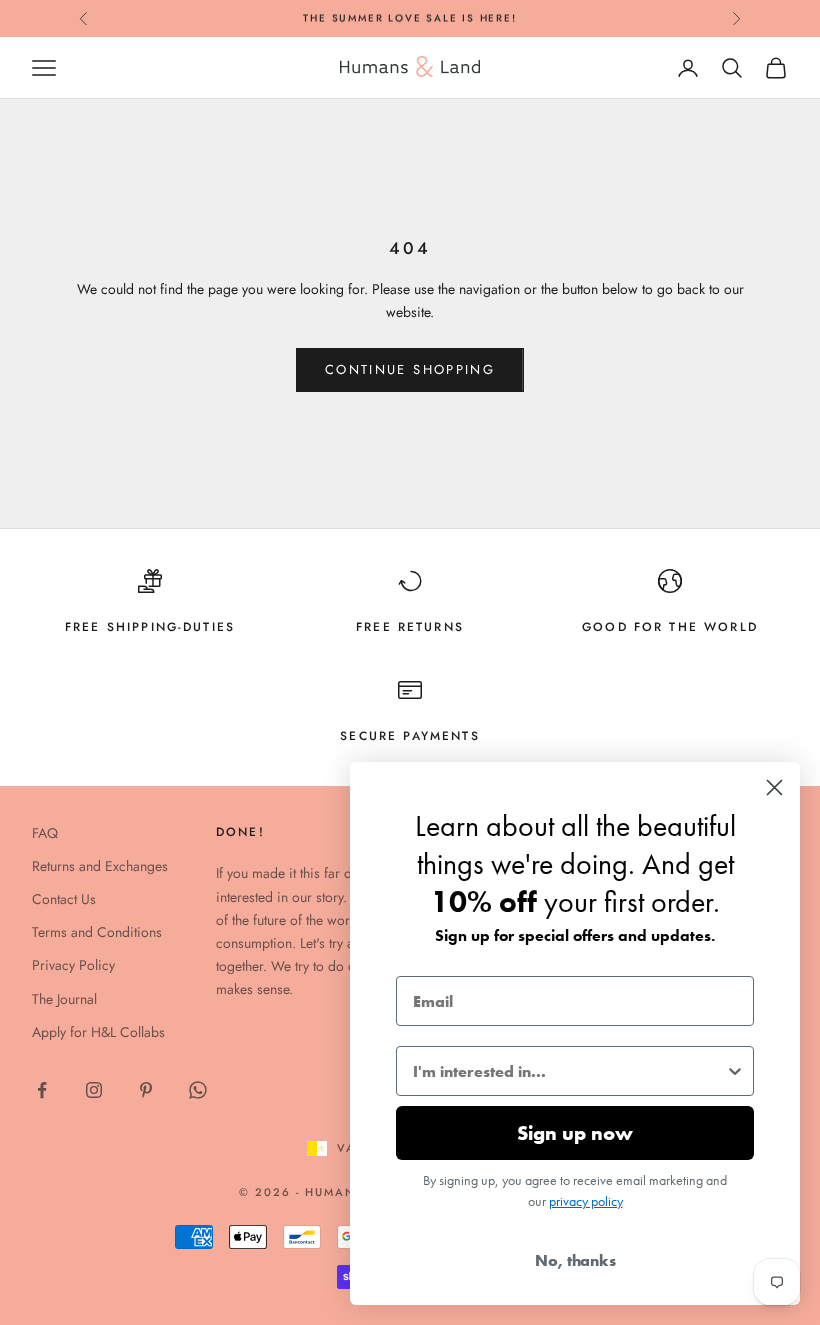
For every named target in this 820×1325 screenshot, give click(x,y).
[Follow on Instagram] (94, 1090)
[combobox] (569, 1071)
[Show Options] (735, 1071)
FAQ (45, 833)
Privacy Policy (73, 965)
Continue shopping (410, 369)
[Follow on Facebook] (42, 1090)
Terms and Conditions (97, 932)
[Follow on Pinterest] (146, 1090)
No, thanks (575, 1260)
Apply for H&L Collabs (98, 1032)
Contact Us (64, 899)
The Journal (64, 999)
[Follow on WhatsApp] (198, 1090)
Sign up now (575, 1133)
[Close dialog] (774, 787)
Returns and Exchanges (100, 866)
